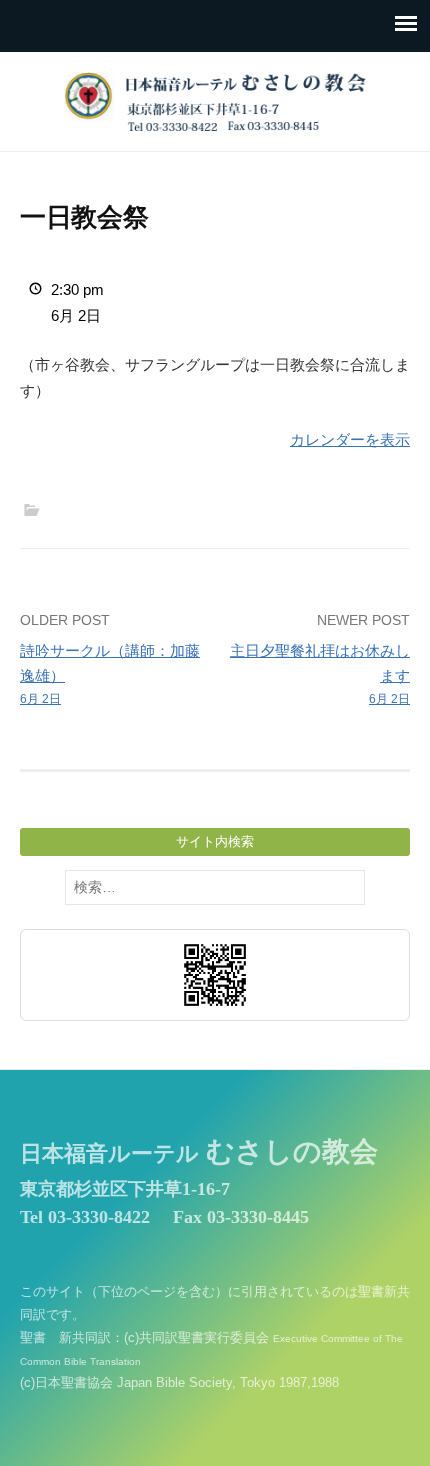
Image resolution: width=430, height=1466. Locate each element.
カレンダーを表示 (350, 439)
